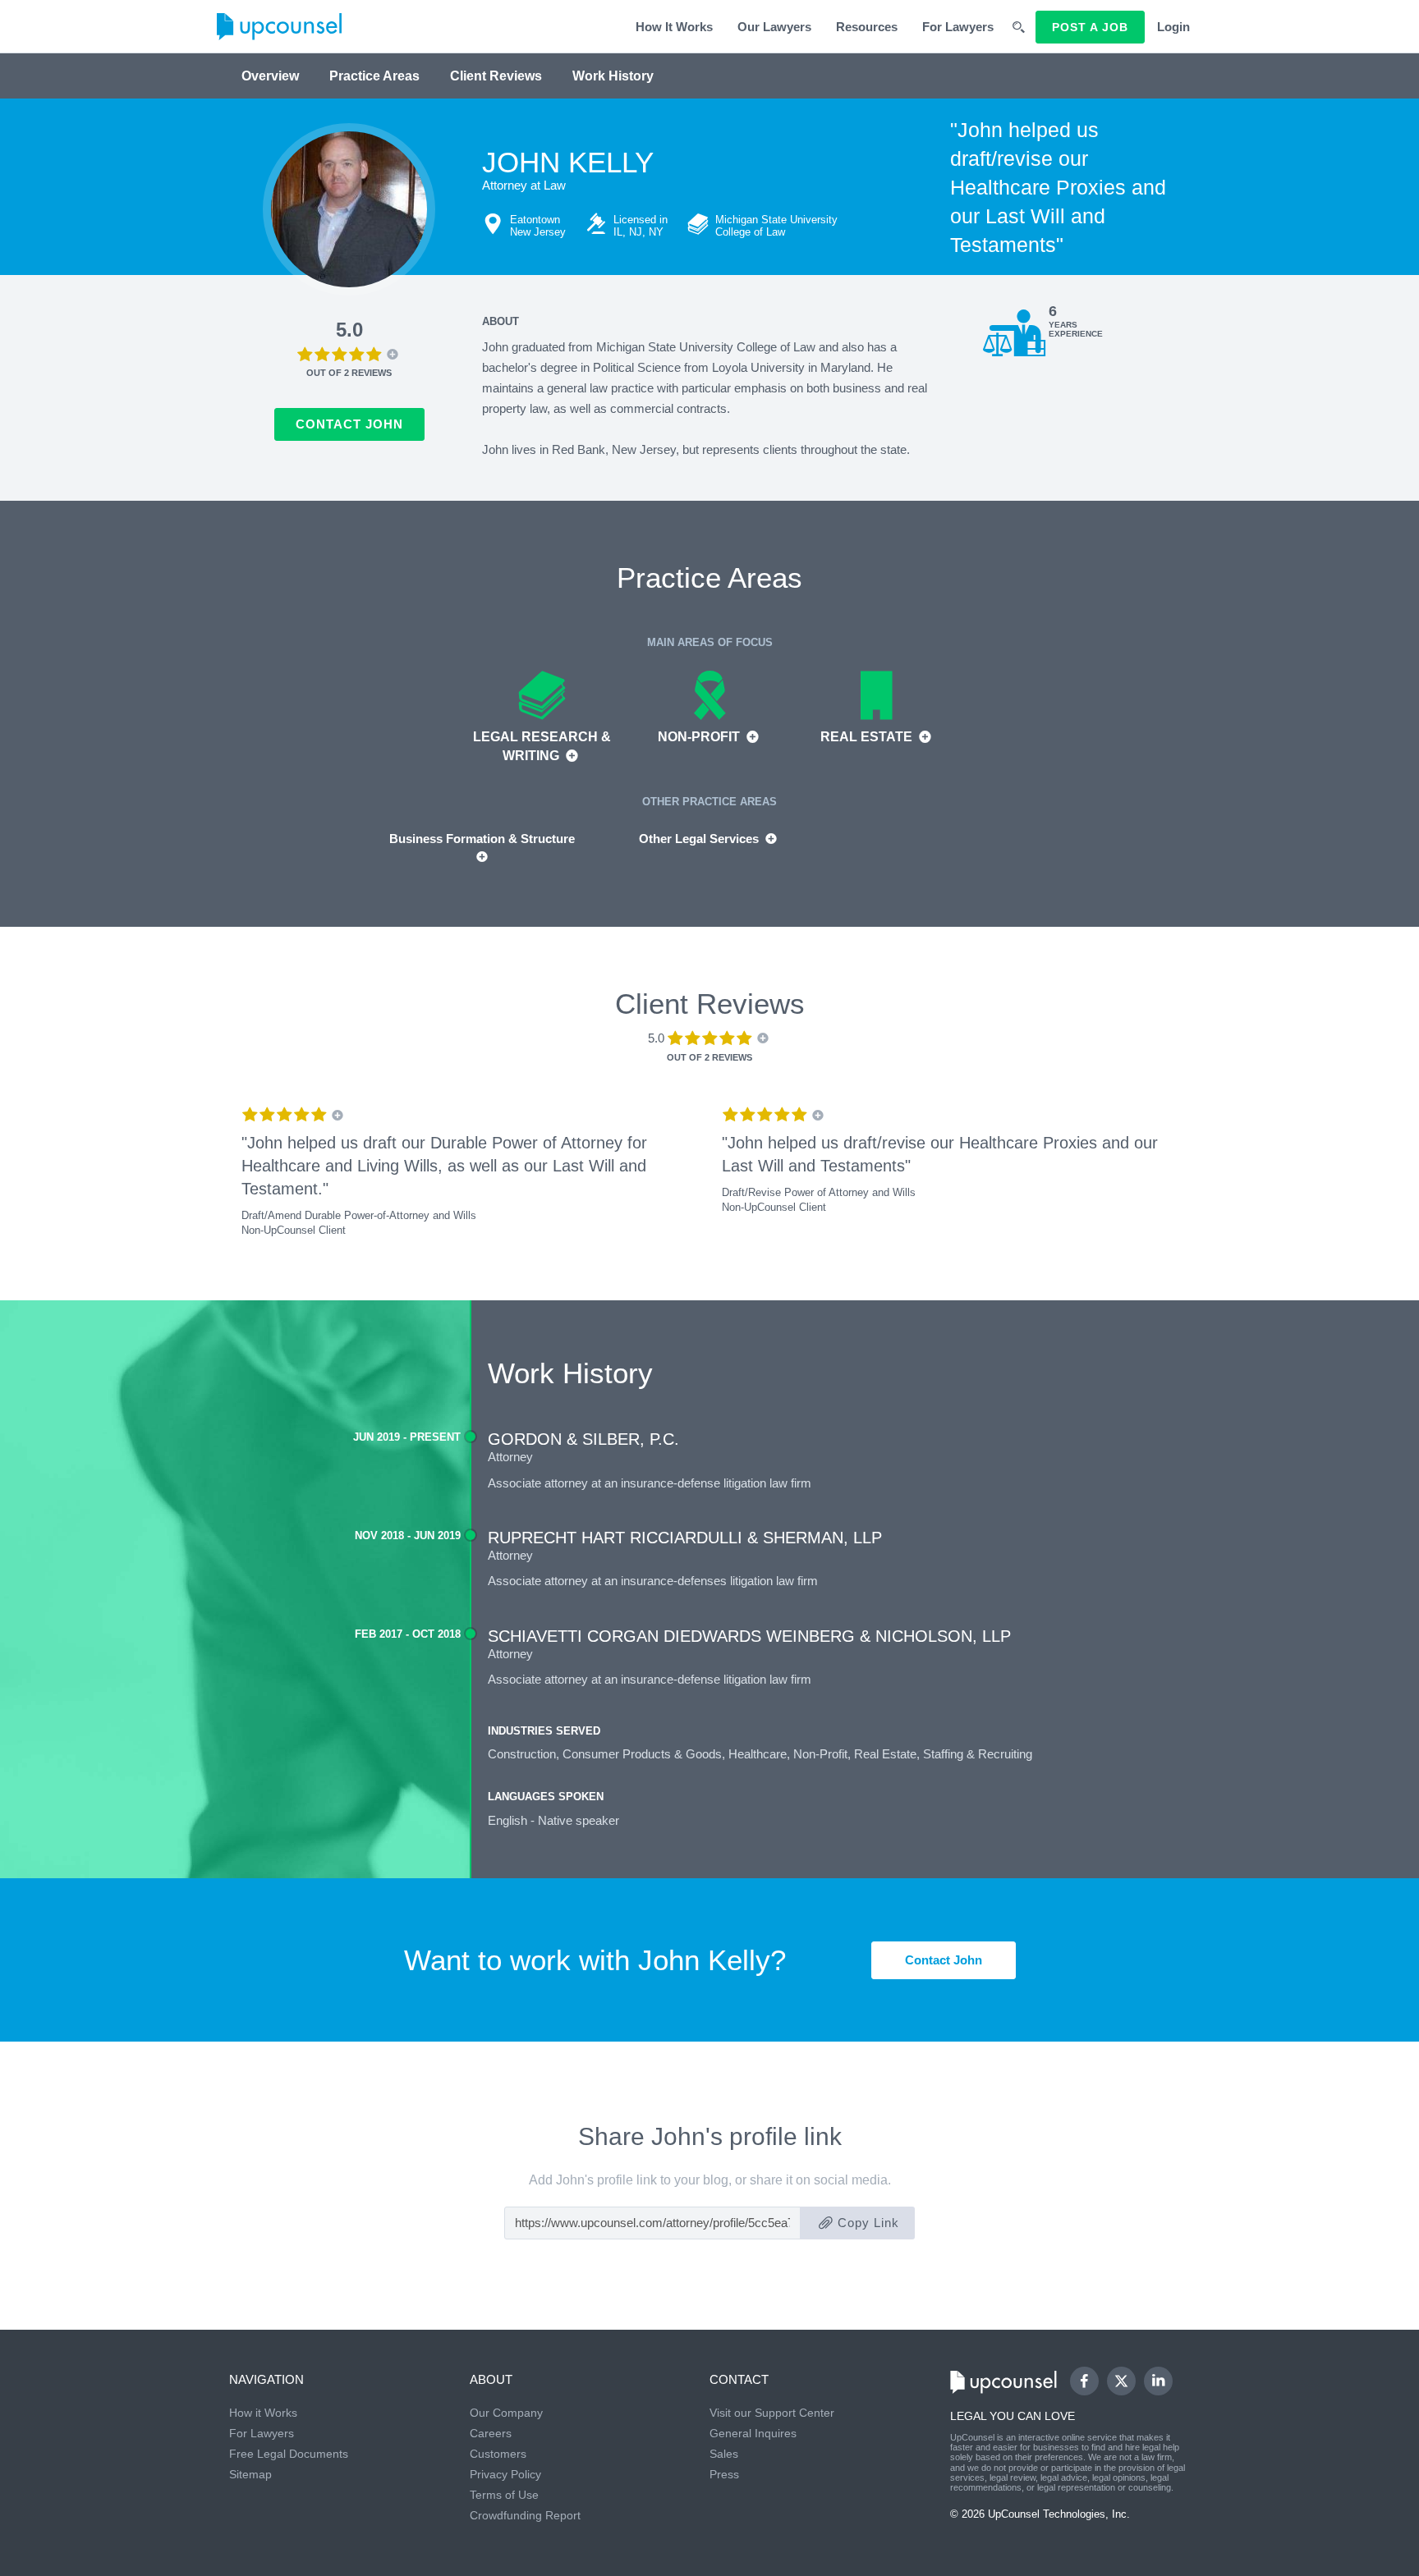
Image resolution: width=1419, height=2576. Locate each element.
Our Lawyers (774, 27)
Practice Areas (374, 76)
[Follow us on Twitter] (1121, 2381)
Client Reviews (496, 76)
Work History (613, 76)
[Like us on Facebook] (1084, 2381)
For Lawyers (958, 27)
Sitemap (250, 2474)
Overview (270, 76)
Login (1173, 27)
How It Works (674, 27)
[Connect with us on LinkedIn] (1158, 2381)
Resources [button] (867, 27)
